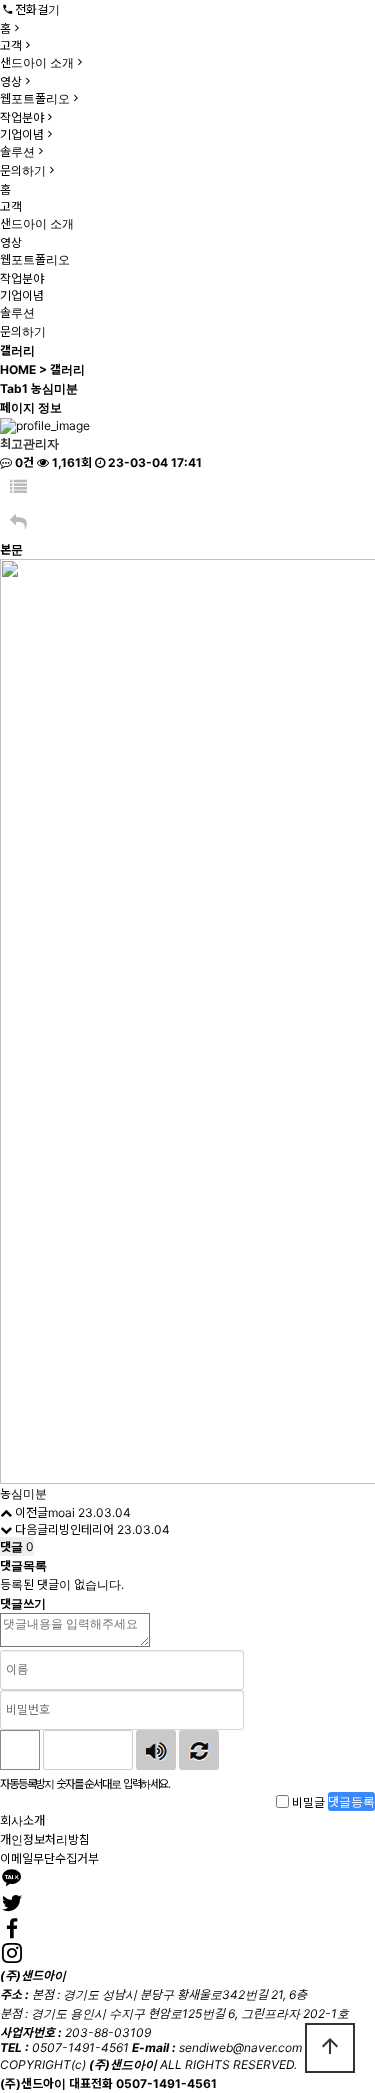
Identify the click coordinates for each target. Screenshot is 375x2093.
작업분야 (22, 117)
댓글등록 (351, 1801)
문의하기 (23, 170)
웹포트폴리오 (35, 98)
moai (61, 1512)
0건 (23, 462)
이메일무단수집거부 (49, 1858)
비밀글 (308, 1802)
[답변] (18, 522)
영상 (11, 81)
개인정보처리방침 (45, 1839)
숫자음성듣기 (156, 1750)
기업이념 (22, 134)
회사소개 (22, 1820)
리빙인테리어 (81, 1529)
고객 (11, 45)
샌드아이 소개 (37, 62)
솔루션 (17, 151)
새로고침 (199, 1750)
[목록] (18, 487)
